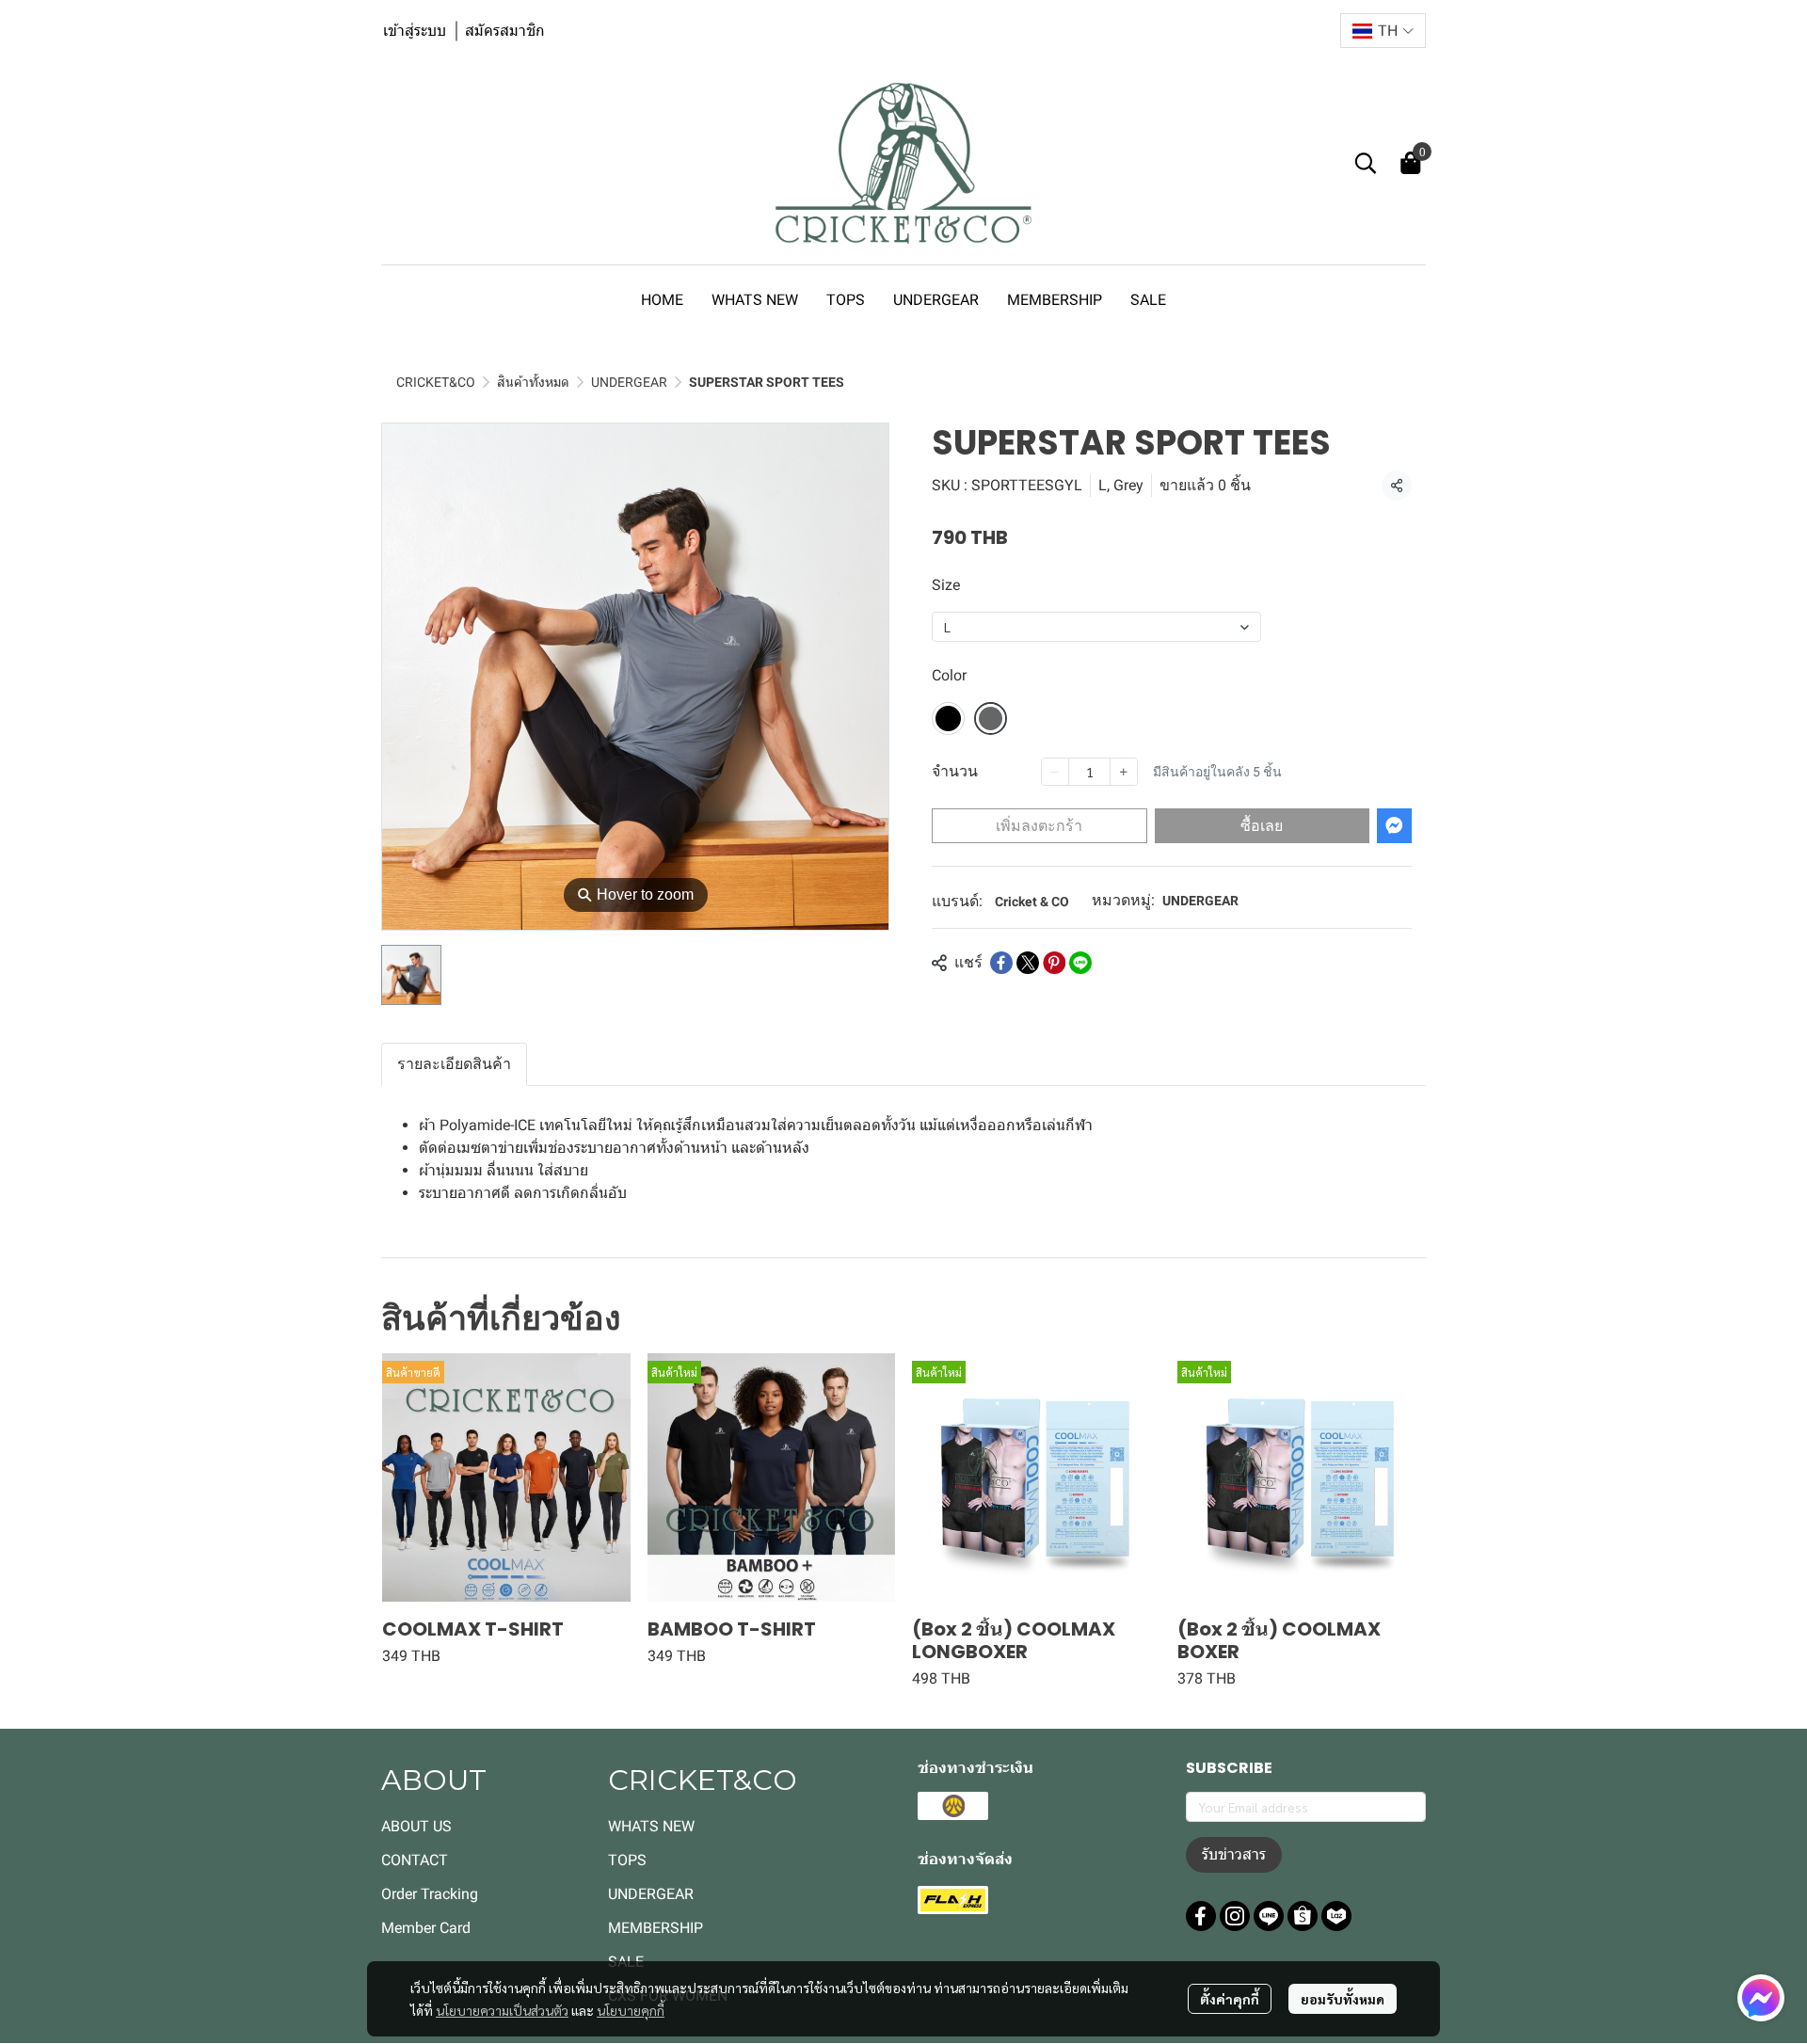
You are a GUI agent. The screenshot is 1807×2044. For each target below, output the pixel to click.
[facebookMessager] (1761, 1998)
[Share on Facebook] (1001, 963)
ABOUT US (416, 1826)
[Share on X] (1028, 963)
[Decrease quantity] (1055, 772)
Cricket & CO (1032, 902)
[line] (1269, 1916)
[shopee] (1303, 1916)
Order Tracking (430, 1894)
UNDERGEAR (629, 382)
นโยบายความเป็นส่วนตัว (502, 2010)
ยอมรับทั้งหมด (1343, 1999)
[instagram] (1235, 1916)
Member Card (426, 1928)
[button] (1383, 31)
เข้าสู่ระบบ (415, 31)
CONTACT (415, 1860)
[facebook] (1201, 1916)
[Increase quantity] (1124, 772)
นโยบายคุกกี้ (631, 2010)
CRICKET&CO (436, 382)
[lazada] (1336, 1916)
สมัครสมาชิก (505, 31)
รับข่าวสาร (1234, 1854)
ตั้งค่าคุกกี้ (1230, 1999)
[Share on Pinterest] (1054, 963)
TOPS (627, 1860)
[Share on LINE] (1080, 963)
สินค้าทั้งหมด (533, 382)
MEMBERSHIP (656, 1928)
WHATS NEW (651, 1826)
